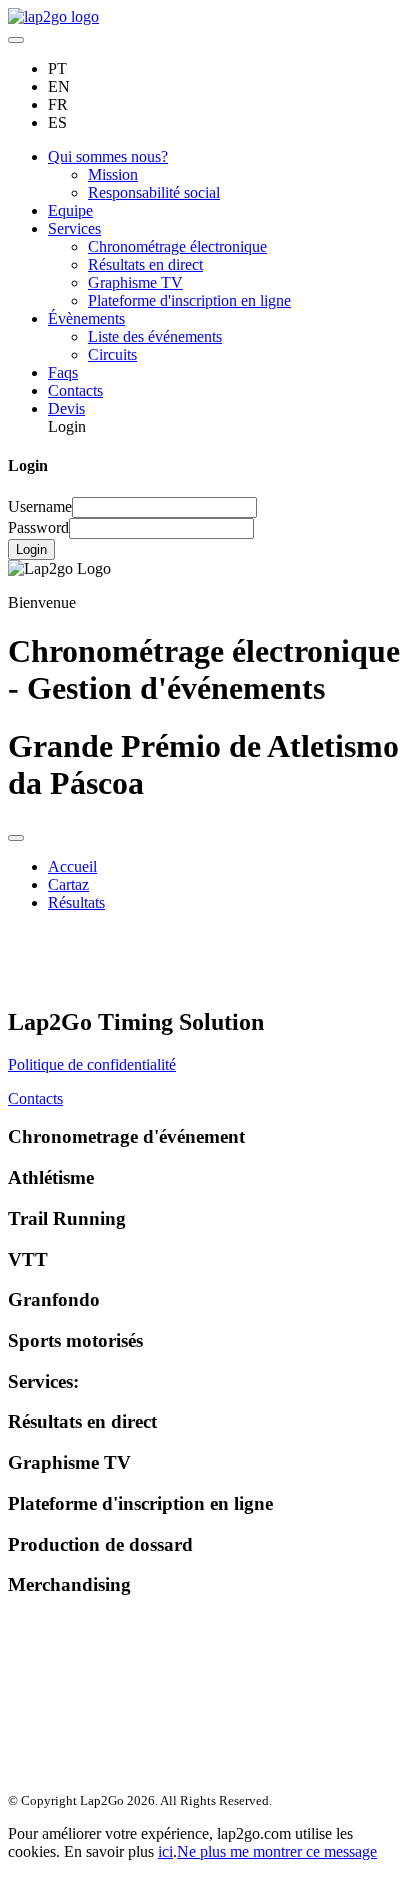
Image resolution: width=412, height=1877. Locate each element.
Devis (66, 408)
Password (38, 527)
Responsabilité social (154, 192)
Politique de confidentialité (92, 1064)
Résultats (76, 902)
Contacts (75, 390)
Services (74, 228)
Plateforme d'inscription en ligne (189, 300)
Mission (113, 174)
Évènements (86, 318)
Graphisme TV (135, 282)
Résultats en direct (145, 264)
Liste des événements (155, 336)
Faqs (63, 372)
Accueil (72, 866)
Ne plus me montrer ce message (277, 1851)
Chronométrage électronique (177, 246)
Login (31, 549)
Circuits (112, 354)
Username (40, 506)
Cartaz (68, 884)
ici (165, 1851)
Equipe (70, 210)
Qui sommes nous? (108, 156)
